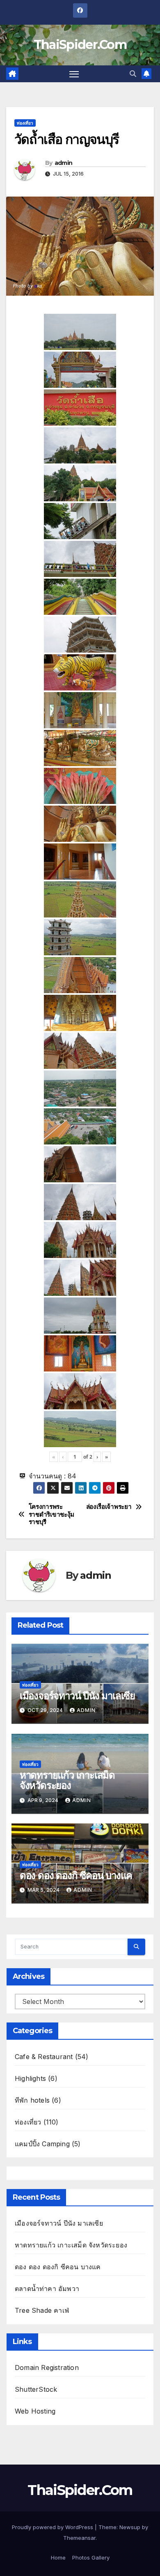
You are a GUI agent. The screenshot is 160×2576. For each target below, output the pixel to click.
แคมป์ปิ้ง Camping (42, 2144)
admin (64, 163)
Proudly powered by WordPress (53, 2527)
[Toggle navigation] (74, 74)
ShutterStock (36, 2389)
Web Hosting (35, 2411)
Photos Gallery (91, 2557)
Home (58, 2557)
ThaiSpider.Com (80, 45)
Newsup (130, 2527)
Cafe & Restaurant (44, 2057)
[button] (133, 74)
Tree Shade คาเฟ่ (42, 2310)
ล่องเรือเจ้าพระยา (109, 1507)
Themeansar (79, 2538)
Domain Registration (47, 2368)
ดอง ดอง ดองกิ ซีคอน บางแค (76, 1875)
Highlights (30, 2078)
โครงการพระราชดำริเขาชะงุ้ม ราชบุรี (51, 1514)
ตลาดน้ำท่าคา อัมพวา (47, 2289)
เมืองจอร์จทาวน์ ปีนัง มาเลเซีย (77, 1696)
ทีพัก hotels (32, 2100)
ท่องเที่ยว (25, 123)
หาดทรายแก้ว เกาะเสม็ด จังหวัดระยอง (67, 1780)
